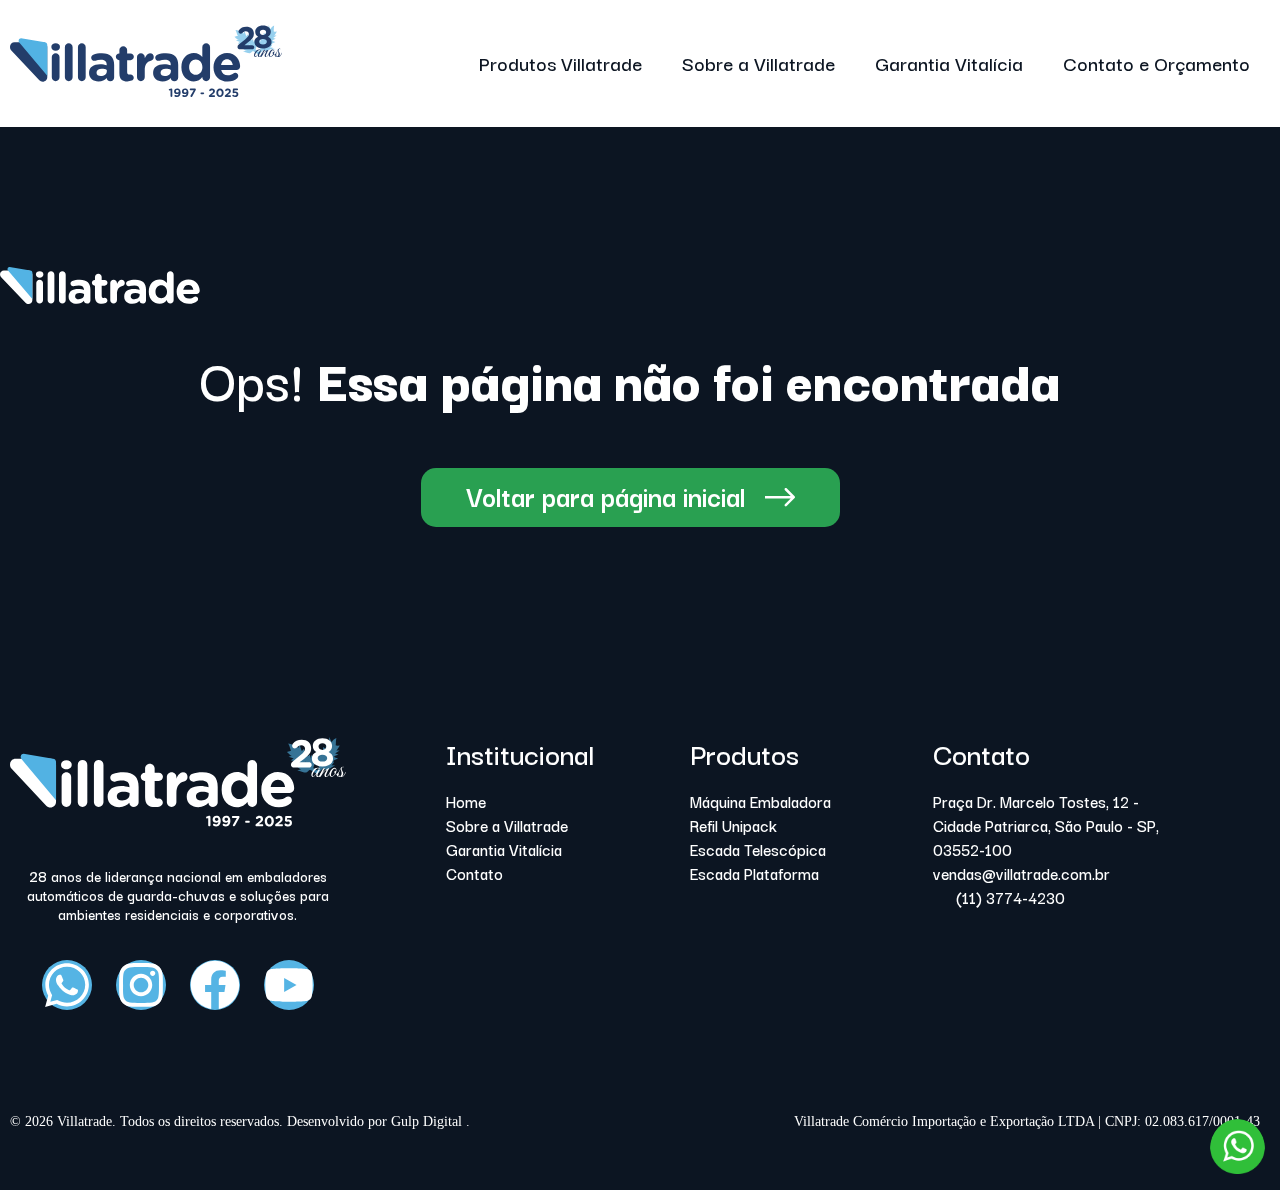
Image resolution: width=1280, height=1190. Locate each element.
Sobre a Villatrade (758, 63)
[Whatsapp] (67, 985)
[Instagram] (141, 985)
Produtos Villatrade (560, 63)
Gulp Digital (428, 1121)
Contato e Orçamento (1156, 63)
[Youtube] (289, 985)
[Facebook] (215, 985)
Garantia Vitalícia (949, 63)
